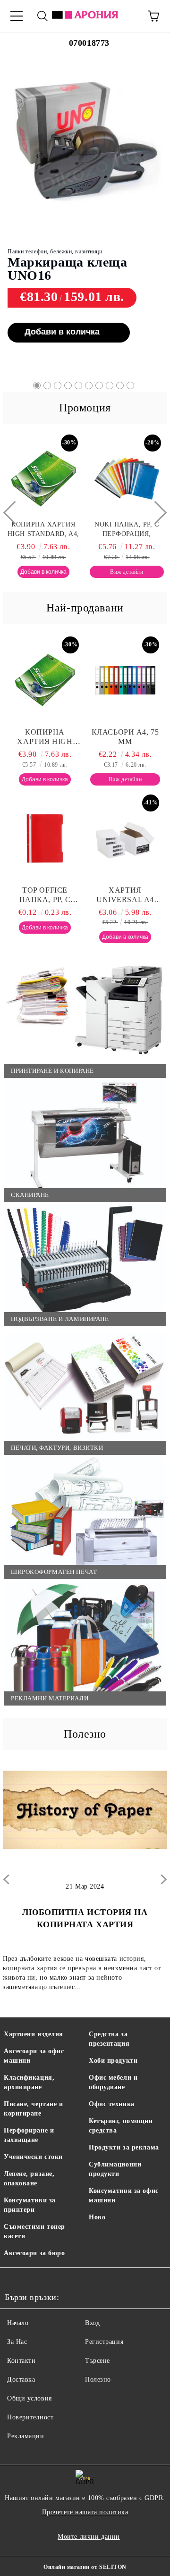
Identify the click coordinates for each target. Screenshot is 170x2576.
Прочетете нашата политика (85, 2512)
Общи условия (30, 2398)
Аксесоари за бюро (34, 2253)
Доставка (21, 2379)
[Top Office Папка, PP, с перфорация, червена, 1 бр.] (45, 838)
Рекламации (26, 2436)
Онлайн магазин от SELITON (85, 2567)
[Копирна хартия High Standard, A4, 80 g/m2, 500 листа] (45, 680)
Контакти (21, 2361)
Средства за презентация (109, 2039)
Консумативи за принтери (30, 2205)
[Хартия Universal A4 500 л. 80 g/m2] (125, 838)
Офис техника (112, 2104)
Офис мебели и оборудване (113, 2082)
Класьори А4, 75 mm (125, 737)
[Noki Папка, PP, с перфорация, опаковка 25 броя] (104, 479)
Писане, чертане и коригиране (34, 2109)
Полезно (98, 2379)
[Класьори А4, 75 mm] (125, 680)
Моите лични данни (89, 2537)
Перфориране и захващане (29, 2135)
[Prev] (15, 513)
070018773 (89, 43)
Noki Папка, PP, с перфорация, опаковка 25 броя (104, 530)
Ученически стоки (33, 2157)
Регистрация (104, 2342)
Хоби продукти (113, 2061)
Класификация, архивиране (29, 2082)
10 (130, 385)
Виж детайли (89, 311)
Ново (97, 2217)
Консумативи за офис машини (124, 2195)
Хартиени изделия (34, 2034)
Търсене (98, 2361)
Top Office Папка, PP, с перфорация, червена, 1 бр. (45, 895)
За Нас (17, 2342)
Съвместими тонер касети (34, 2231)
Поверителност (30, 2417)
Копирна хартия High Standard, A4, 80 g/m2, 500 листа (45, 737)
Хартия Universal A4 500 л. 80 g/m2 (125, 895)
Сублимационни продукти (115, 2169)
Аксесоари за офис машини (34, 2056)
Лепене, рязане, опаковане (29, 2179)
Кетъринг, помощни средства (121, 2126)
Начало (18, 2323)
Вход (92, 2323)
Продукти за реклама (124, 2147)
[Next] (155, 513)
